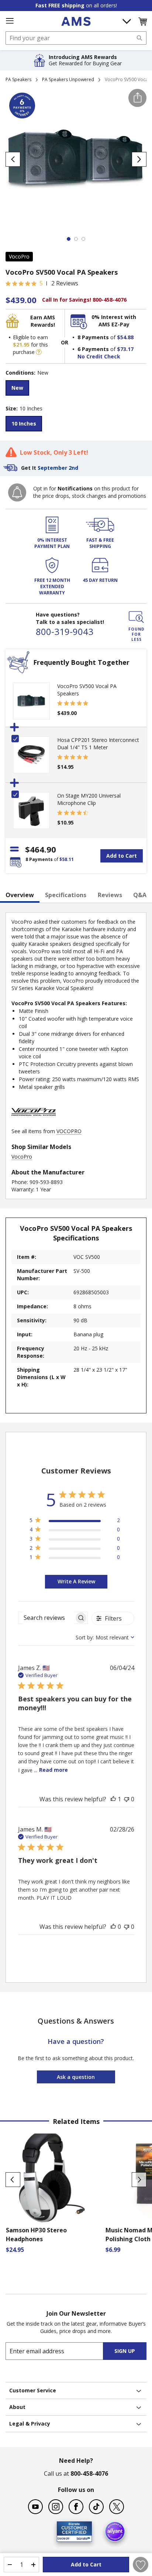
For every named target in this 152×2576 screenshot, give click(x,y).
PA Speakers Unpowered (68, 79)
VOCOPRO (69, 1131)
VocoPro (19, 256)
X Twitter (117, 2507)
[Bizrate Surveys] (82, 2537)
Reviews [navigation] (110, 895)
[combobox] (76, 38)
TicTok (96, 2507)
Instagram (56, 2507)
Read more (53, 1770)
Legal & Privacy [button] (30, 2424)
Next (139, 2180)
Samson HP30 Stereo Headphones (36, 2235)
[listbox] (76, 389)
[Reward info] (39, 352)
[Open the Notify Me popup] (17, 492)
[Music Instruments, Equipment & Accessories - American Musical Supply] (76, 21)
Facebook (76, 2507)
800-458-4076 (89, 2473)
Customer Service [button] (33, 2390)
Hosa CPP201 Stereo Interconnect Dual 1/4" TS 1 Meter (98, 744)
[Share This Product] (137, 98)
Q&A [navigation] (140, 895)
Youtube (35, 2507)
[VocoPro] (34, 1124)
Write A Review (76, 1581)
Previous (13, 2180)
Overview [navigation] (20, 895)
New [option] (17, 388)
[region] (75, 1522)
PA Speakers (18, 79)
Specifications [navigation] (66, 895)
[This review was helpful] (113, 1799)
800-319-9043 (65, 631)
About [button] (17, 2407)
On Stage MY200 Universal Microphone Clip (89, 799)
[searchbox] (46, 1618)
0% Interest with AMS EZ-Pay (114, 321)
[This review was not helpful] (127, 1799)
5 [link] (41, 283)
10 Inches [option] (24, 423)
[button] (142, 21)
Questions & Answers (76, 2021)
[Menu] (10, 21)
